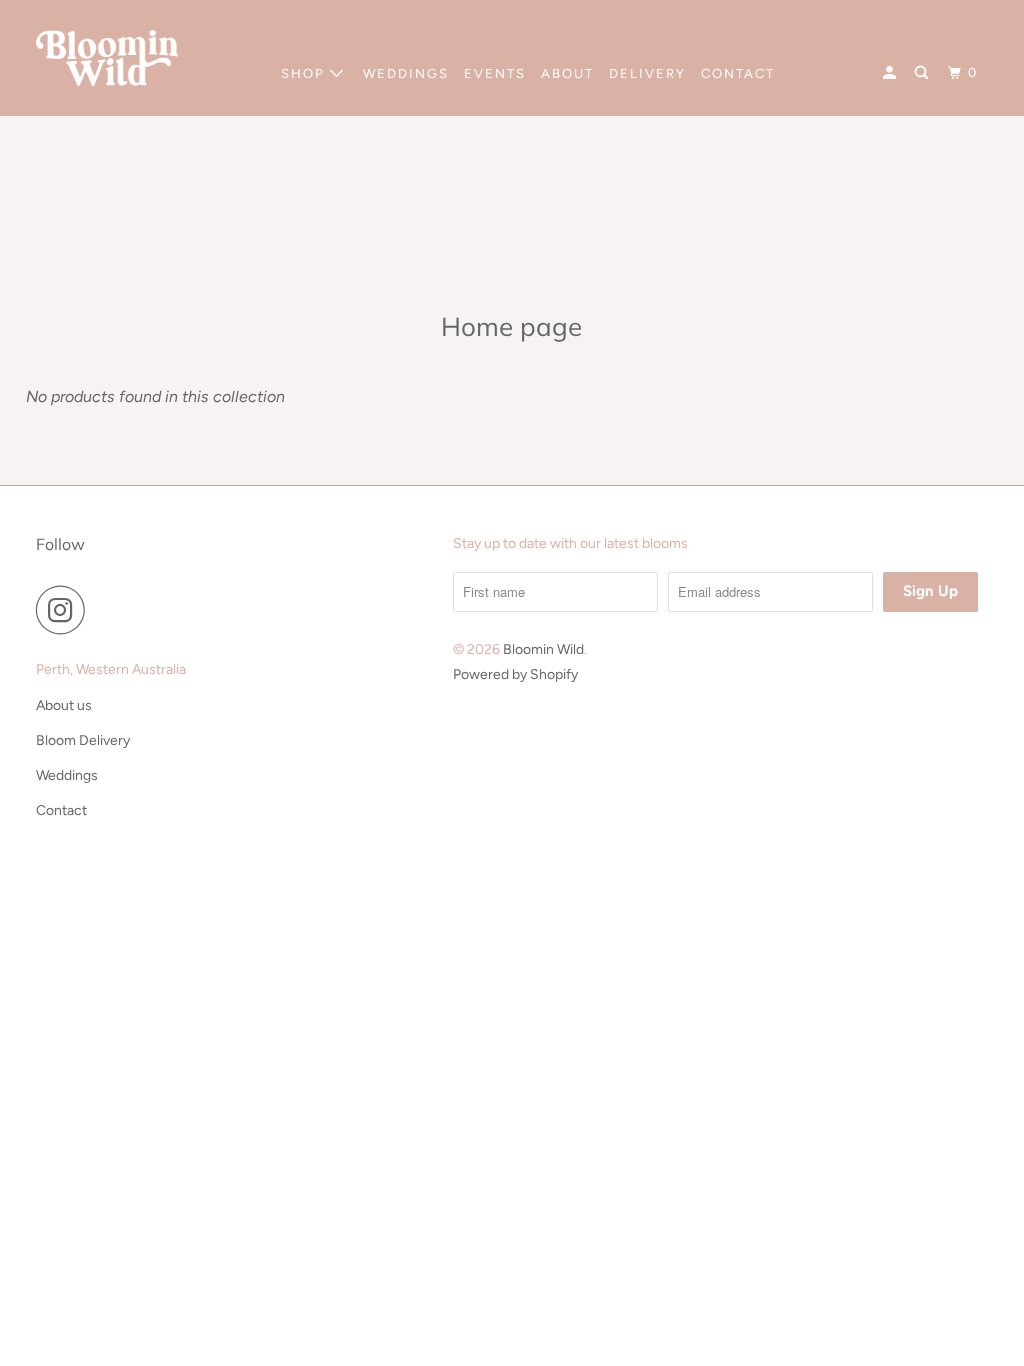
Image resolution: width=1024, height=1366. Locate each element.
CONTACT (738, 73)
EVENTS (495, 73)
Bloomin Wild (543, 649)
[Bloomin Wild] (107, 58)
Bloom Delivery (83, 740)
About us (64, 705)
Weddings (67, 775)
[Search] (924, 73)
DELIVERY (647, 73)
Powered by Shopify (515, 674)
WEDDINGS (406, 73)
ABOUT (567, 73)
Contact (61, 810)
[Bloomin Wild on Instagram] (66, 610)
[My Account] (892, 73)
